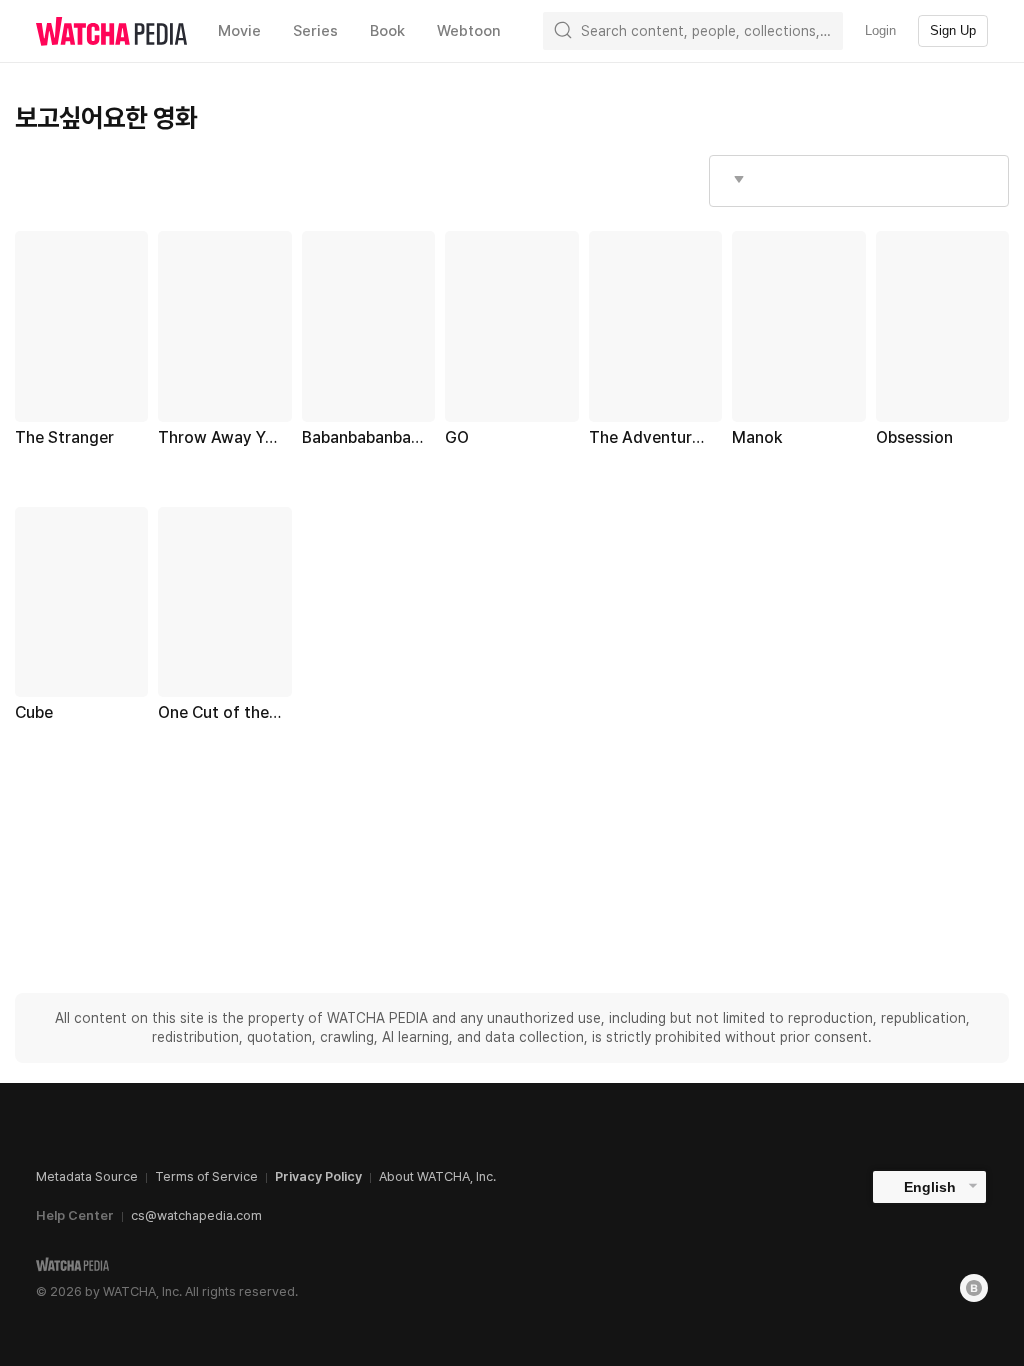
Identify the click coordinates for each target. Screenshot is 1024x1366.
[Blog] (974, 1288)
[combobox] (859, 181)
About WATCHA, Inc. (437, 1176)
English (930, 1187)
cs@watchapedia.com (196, 1215)
